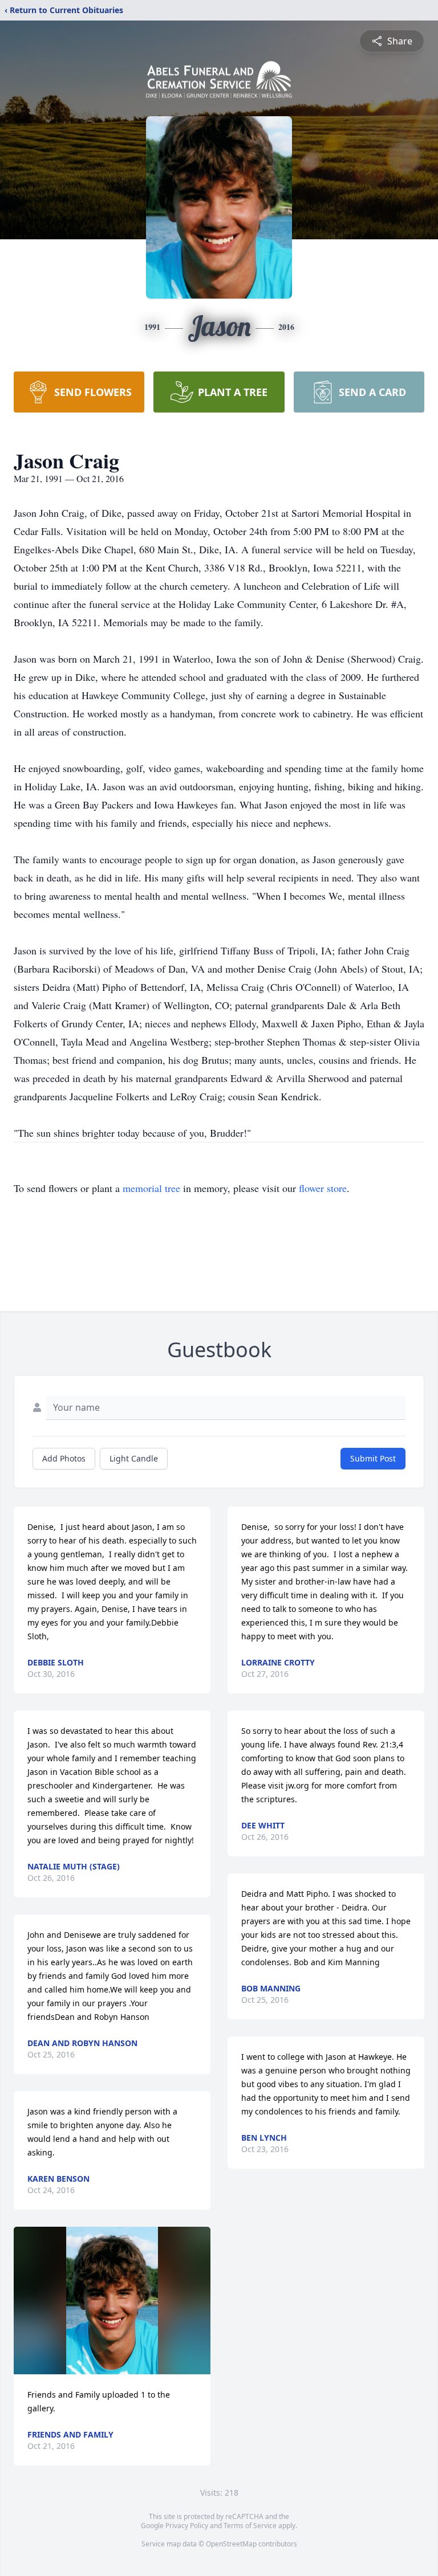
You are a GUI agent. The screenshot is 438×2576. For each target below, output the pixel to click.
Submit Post (373, 1458)
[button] (112, 2301)
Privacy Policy (187, 2526)
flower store (323, 1188)
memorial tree (151, 1188)
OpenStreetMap (231, 2544)
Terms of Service (250, 2526)
